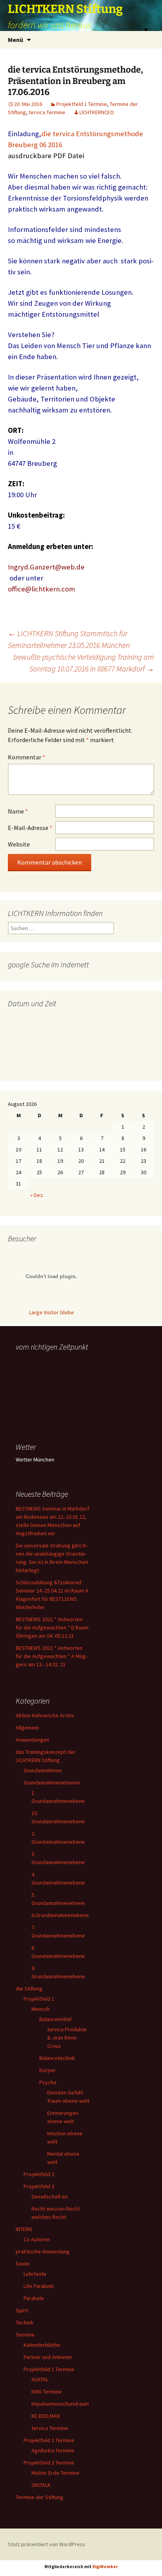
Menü (16, 40)
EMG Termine (47, 2392)
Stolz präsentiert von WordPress (47, 2544)
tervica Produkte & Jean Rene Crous (67, 2038)
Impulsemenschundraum (60, 2404)
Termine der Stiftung (40, 2497)
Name (18, 811)
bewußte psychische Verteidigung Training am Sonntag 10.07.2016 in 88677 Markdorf (84, 663)
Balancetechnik (57, 2058)
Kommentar (27, 757)
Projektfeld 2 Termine (49, 2440)
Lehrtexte (35, 2274)
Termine (25, 2335)
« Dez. (37, 1195)
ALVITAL (40, 2379)
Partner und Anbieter (48, 2357)
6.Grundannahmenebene (60, 1915)
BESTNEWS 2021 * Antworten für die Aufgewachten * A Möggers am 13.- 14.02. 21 (52, 1656)
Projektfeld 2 (39, 2174)
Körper (48, 2070)
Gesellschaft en (50, 2197)
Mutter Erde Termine (55, 2473)
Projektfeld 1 (39, 1999)
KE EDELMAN (46, 2416)
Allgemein (27, 1728)
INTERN (24, 2229)
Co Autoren (37, 2239)
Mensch (40, 2009)
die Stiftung (29, 1989)
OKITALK (41, 2485)
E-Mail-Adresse (30, 828)
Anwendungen (32, 1740)
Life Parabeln (39, 2286)
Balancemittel (55, 2019)
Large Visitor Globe (52, 1312)
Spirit (22, 2310)
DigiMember (105, 2567)
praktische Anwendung (43, 2251)
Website (19, 844)
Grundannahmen (43, 1770)
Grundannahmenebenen (52, 1782)
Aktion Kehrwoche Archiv (45, 1715)
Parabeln (34, 2298)
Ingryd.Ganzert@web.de (46, 567)
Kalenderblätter (42, 2345)
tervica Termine (47, 112)
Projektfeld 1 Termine (82, 104)
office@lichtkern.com (41, 589)
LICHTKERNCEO (97, 112)
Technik (25, 2322)
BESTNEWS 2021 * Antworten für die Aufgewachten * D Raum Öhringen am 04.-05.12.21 (52, 1627)
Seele (23, 2264)
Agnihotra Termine (53, 2450)
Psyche (48, 2082)
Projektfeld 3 (39, 2186)
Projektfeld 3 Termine (49, 2463)
